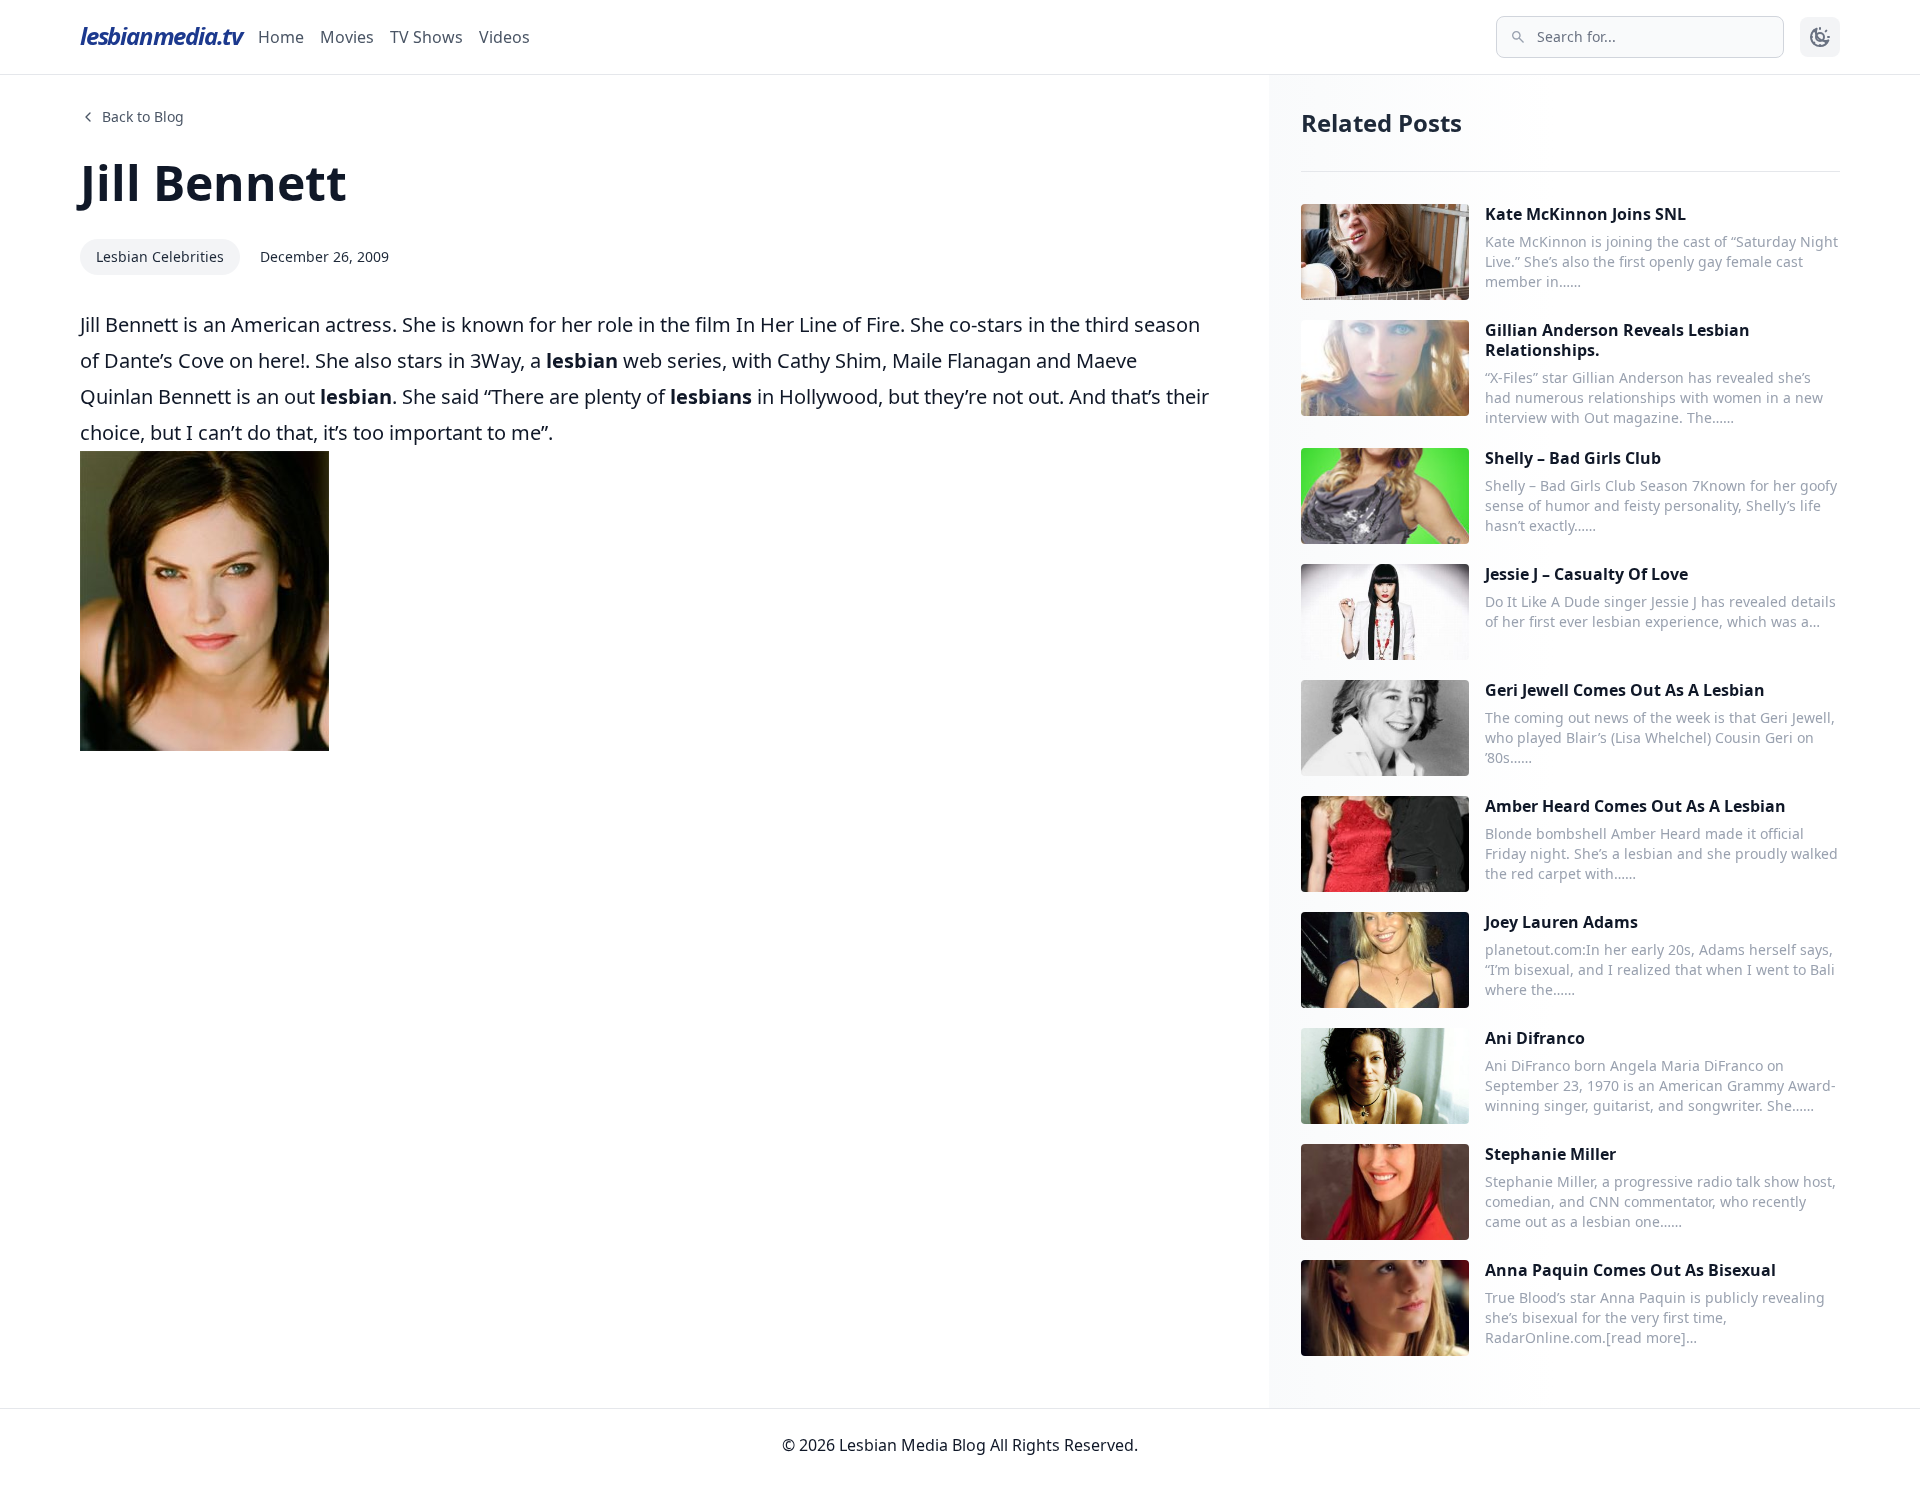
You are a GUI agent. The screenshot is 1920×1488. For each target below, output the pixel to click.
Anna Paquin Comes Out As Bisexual (1630, 1270)
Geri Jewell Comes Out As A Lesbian (1625, 690)
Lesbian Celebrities (160, 256)
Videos (504, 37)
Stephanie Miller (1550, 1154)
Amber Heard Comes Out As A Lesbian (1635, 806)
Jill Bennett (213, 182)
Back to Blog (143, 116)
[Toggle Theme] (1820, 37)
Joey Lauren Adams (1561, 922)
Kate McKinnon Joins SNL (1585, 214)
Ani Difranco (1535, 1038)
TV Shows (426, 37)
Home (281, 37)
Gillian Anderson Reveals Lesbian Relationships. (1617, 340)
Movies (347, 37)
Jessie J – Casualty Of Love (1586, 574)
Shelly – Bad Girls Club (1573, 458)
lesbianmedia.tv (161, 35)
